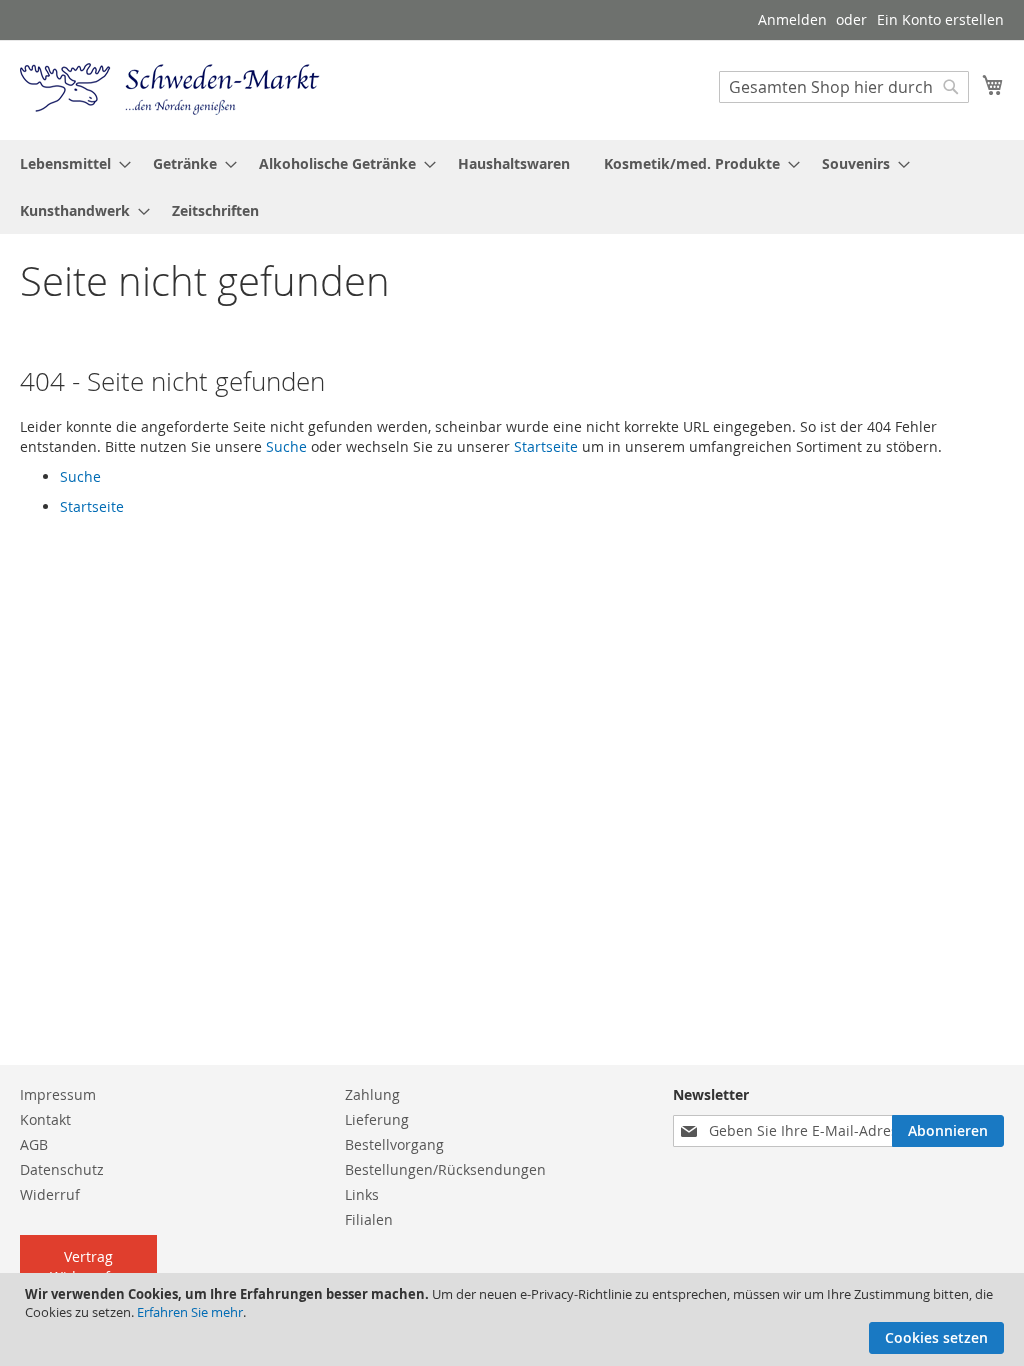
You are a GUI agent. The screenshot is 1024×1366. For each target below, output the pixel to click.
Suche (286, 446)
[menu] (512, 187)
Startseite (546, 446)
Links (362, 1194)
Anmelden (792, 19)
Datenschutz (62, 1169)
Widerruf (50, 1194)
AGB (34, 1144)
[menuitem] (69, 163)
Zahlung (372, 1094)
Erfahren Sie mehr (190, 1312)
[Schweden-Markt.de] (170, 89)
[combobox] (844, 87)
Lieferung (377, 1119)
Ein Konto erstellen (940, 19)
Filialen (369, 1219)
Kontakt (45, 1119)
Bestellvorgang (394, 1144)
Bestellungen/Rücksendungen (445, 1169)
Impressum (58, 1094)
